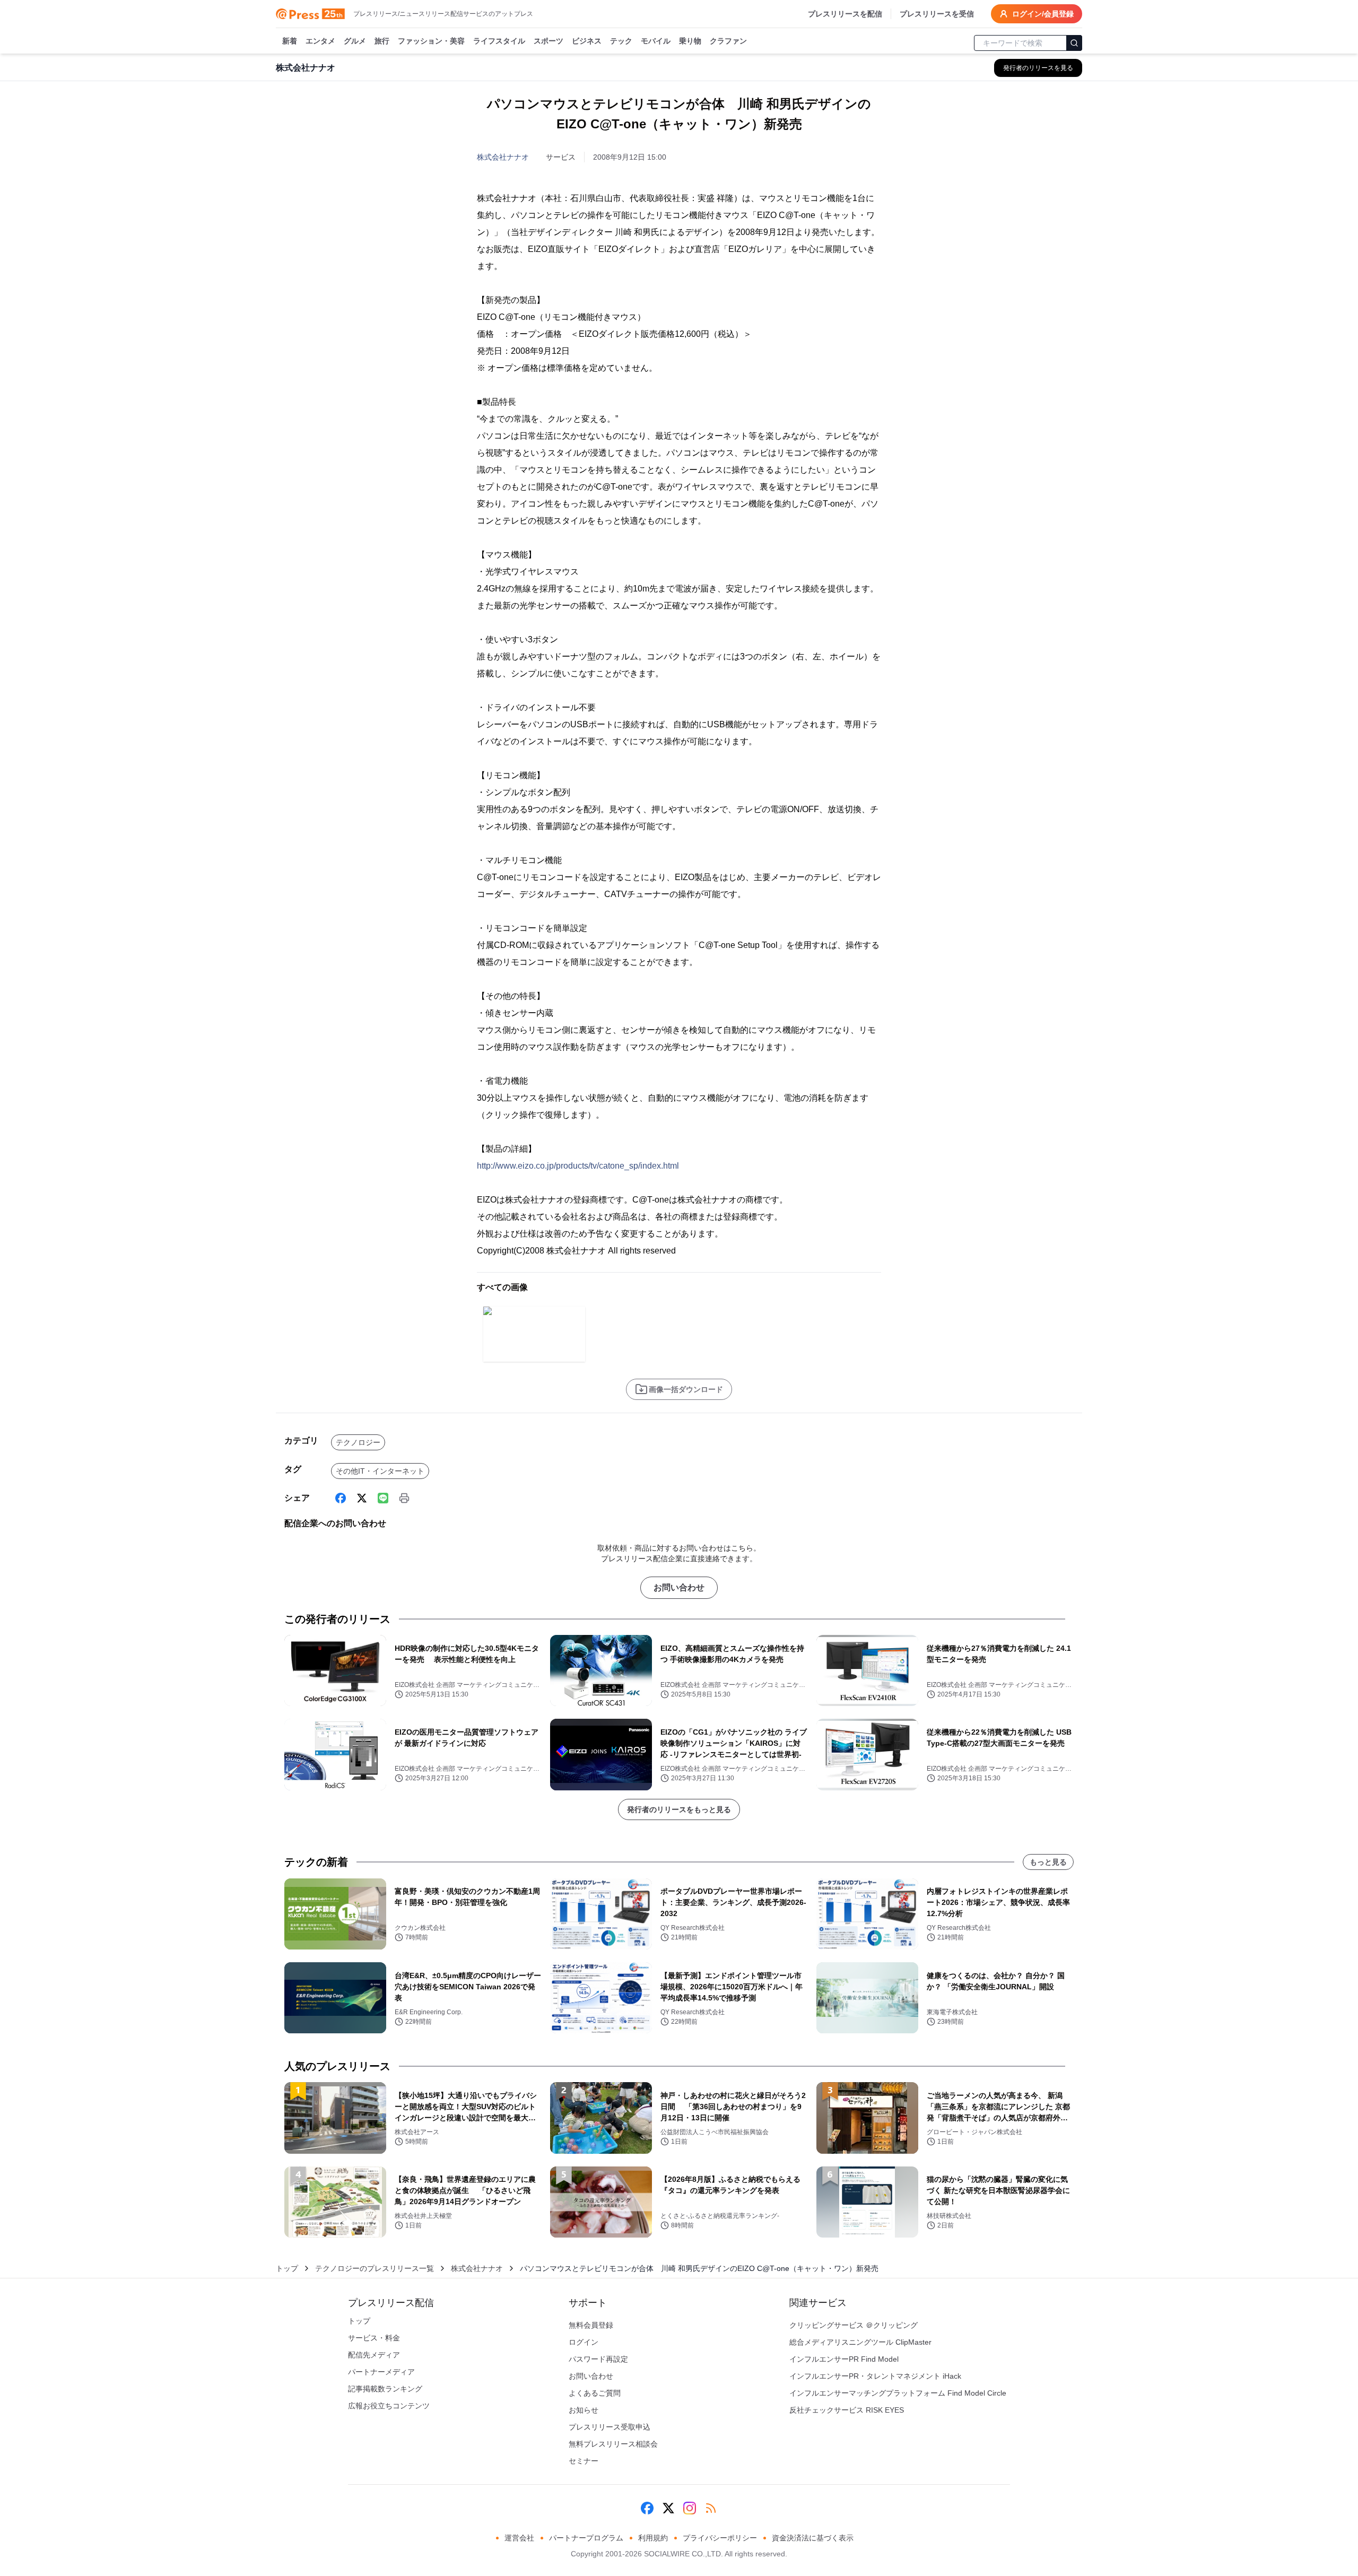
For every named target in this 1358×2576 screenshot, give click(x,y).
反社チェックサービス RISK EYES (847, 2410)
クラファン (728, 41)
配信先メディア (374, 2355)
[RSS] (711, 2508)
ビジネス (587, 41)
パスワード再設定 (598, 2359)
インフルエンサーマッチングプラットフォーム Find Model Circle (898, 2393)
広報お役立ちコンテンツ (389, 2406)
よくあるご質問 (595, 2393)
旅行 (382, 41)
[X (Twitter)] (362, 1498)
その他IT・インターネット (380, 1471)
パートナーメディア (381, 2372)
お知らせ (584, 2410)
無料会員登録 (591, 2325)
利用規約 (653, 2538)
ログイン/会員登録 (1043, 14)
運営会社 (519, 2538)
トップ (287, 2268)
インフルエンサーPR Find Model (844, 2359)
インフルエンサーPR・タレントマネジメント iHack (875, 2376)
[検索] (1074, 43)
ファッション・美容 (431, 41)
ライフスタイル (499, 41)
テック (621, 41)
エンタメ (320, 41)
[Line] (383, 1498)
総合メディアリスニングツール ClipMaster (860, 2342)
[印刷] (404, 1498)
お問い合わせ (679, 1587)
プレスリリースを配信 (845, 14)
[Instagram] (690, 2508)
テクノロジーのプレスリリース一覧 (375, 2268)
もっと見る (1048, 1862)
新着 (290, 41)
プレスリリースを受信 (937, 14)
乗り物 (690, 41)
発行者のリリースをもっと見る (679, 1809)
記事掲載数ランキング (385, 2389)
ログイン (584, 2342)
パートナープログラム (586, 2538)
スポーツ (549, 41)
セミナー (584, 2461)
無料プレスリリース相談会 (613, 2444)
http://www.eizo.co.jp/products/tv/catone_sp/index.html (578, 1166)
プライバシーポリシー (720, 2538)
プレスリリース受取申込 (610, 2427)
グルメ (355, 41)
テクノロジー (358, 1442)
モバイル (656, 41)
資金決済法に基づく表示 (813, 2538)
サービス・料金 (374, 2338)
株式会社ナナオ (503, 157)
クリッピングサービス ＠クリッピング (854, 2325)
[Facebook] (341, 1498)
